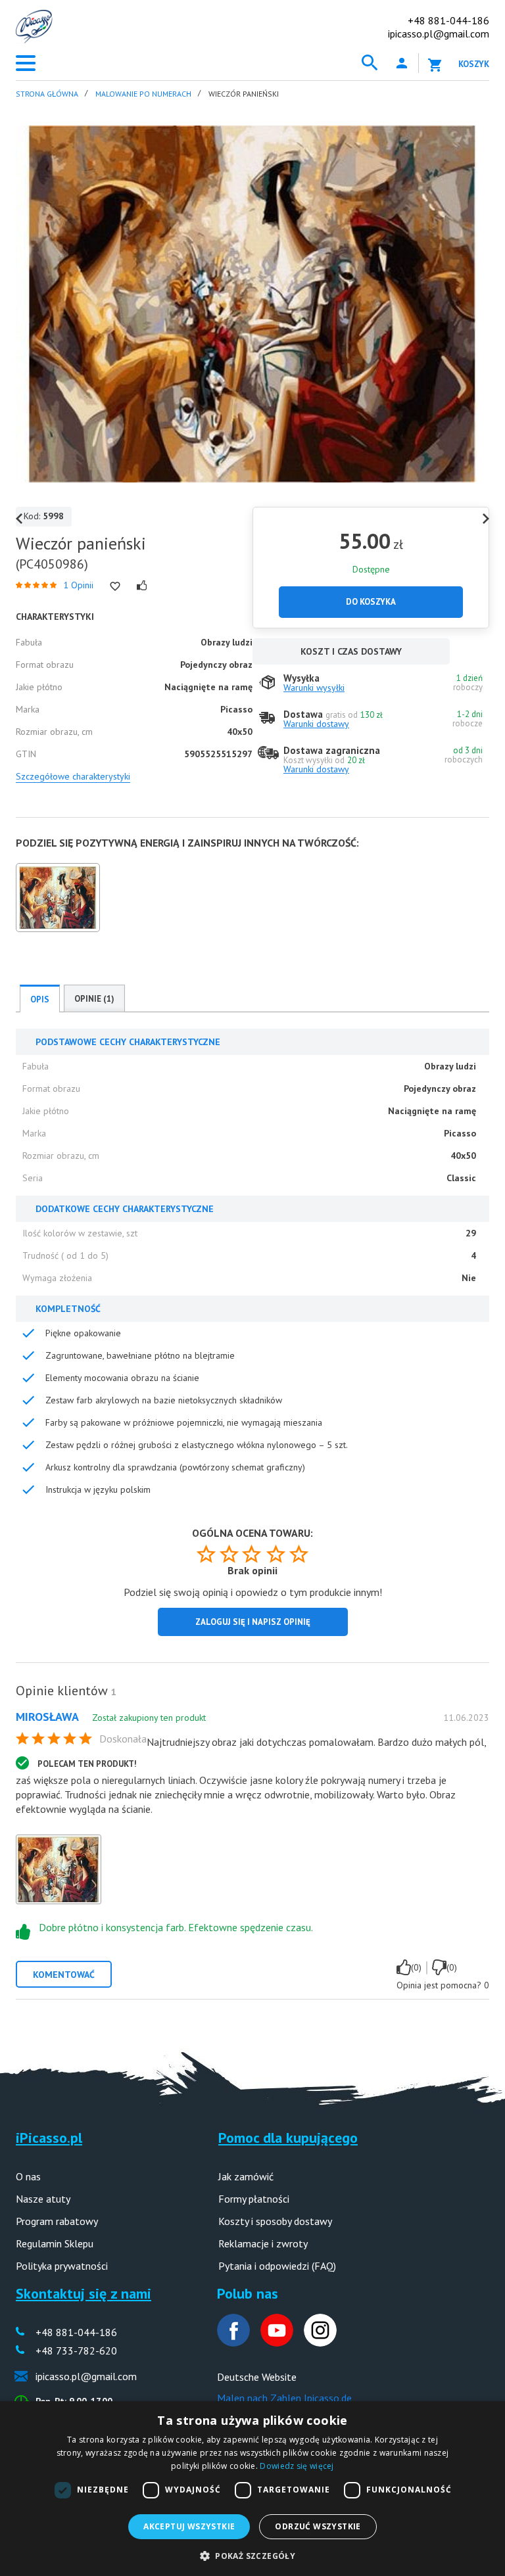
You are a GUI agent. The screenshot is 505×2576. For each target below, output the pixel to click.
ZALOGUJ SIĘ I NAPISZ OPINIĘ (253, 1622)
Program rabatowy (57, 2221)
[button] (252, 2555)
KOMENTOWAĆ (64, 1975)
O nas (28, 2176)
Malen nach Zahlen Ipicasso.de (284, 2398)
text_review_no (439, 1967)
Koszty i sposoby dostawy (275, 2221)
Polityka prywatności (62, 2266)
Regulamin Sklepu (55, 2243)
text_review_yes (404, 1967)
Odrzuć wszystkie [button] (318, 2526)
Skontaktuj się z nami (84, 2293)
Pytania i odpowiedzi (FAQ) (277, 2266)
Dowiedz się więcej (297, 2466)
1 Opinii (78, 585)
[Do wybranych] (115, 586)
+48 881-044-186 (448, 20)
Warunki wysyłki (314, 688)
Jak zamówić (246, 2176)
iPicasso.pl (49, 2138)
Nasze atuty (43, 2199)
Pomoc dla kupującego (288, 2138)
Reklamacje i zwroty (263, 2243)
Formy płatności (254, 2199)
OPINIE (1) (94, 999)
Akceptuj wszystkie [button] (189, 2526)
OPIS (40, 999)
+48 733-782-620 (76, 2351)
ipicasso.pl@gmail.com (439, 34)
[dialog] (252, 2489)
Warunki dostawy (316, 724)
